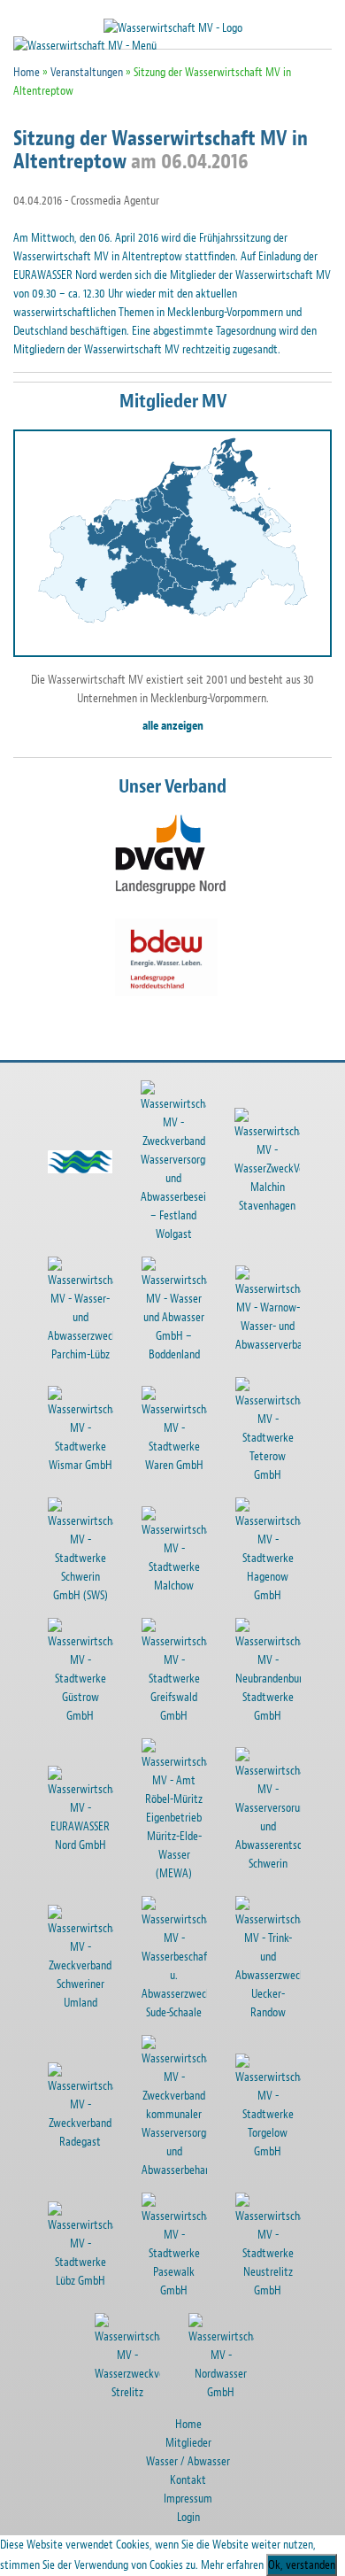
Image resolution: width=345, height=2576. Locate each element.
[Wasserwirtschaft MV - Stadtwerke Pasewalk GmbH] (188, 2251)
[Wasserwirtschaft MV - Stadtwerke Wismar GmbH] (95, 1436)
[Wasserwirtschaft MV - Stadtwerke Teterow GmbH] (282, 1436)
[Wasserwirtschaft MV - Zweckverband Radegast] (95, 2112)
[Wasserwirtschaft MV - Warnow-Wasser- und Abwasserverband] (282, 1315)
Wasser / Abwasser (188, 2461)
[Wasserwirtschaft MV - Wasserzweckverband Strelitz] (142, 2363)
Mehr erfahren (232, 2565)
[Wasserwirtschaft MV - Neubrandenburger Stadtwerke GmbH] (282, 1677)
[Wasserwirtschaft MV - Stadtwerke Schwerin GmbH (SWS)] (95, 1556)
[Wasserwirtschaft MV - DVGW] (170, 854)
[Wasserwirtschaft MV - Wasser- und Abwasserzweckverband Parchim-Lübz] (95, 1315)
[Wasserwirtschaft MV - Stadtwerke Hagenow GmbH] (282, 1556)
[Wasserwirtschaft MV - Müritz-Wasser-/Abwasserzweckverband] (95, 1168)
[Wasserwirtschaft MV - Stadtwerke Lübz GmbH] (95, 2251)
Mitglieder (188, 2443)
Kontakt (188, 2480)
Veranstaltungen (87, 72)
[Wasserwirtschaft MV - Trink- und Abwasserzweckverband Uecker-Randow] (282, 1965)
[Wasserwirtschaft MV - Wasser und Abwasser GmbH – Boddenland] (188, 1315)
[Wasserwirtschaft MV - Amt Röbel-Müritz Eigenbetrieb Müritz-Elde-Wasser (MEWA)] (188, 1816)
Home (27, 72)
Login (188, 2517)
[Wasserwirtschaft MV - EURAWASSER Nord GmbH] (95, 1816)
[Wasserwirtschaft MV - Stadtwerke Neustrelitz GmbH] (282, 2251)
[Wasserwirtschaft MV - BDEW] (166, 958)
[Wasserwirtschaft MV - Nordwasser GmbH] (235, 2363)
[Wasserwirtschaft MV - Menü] (85, 45)
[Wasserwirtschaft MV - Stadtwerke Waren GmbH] (188, 1436)
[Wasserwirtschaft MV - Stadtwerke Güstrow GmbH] (95, 1677)
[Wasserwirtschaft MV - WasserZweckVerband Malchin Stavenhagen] (281, 1168)
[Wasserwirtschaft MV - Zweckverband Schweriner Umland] (95, 1965)
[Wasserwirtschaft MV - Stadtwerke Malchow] (188, 1556)
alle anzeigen (173, 726)
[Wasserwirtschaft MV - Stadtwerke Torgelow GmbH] (282, 2112)
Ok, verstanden (302, 2565)
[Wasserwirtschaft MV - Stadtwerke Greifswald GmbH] (188, 1677)
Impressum (188, 2499)
